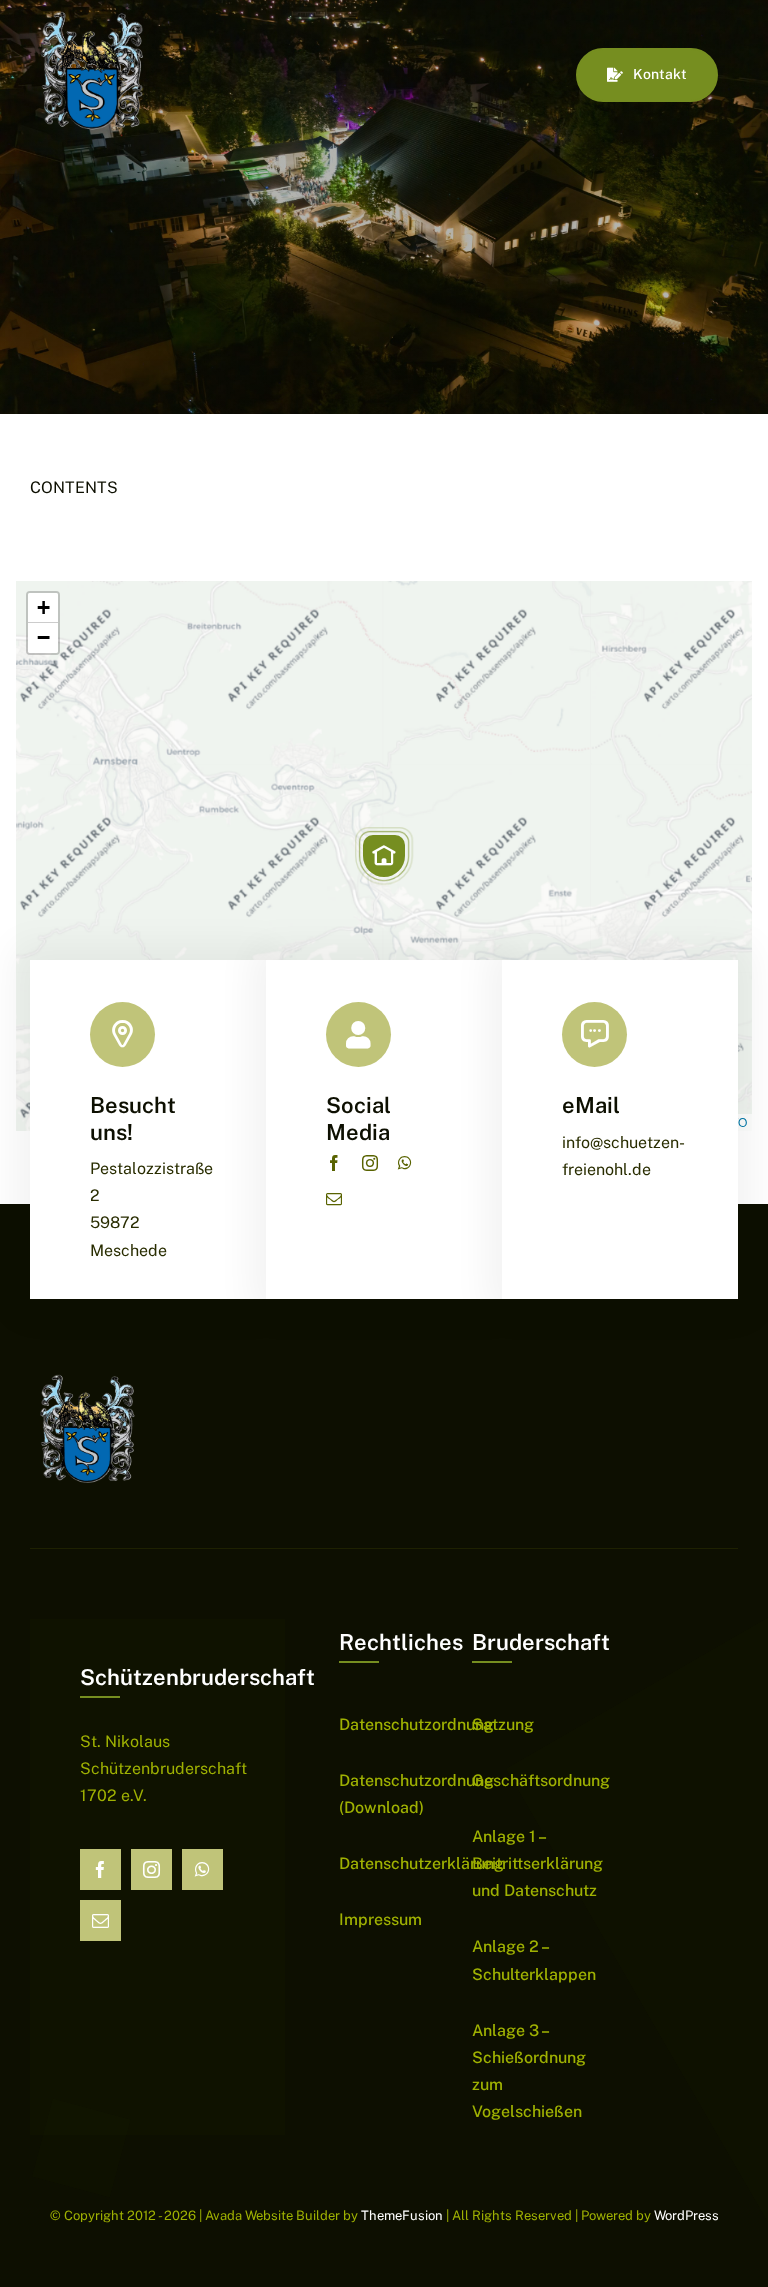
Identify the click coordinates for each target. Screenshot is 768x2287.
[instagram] (370, 1163)
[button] (384, 856)
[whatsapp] (405, 1163)
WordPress (686, 2215)
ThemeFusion (402, 2215)
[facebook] (334, 1163)
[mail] (334, 1199)
